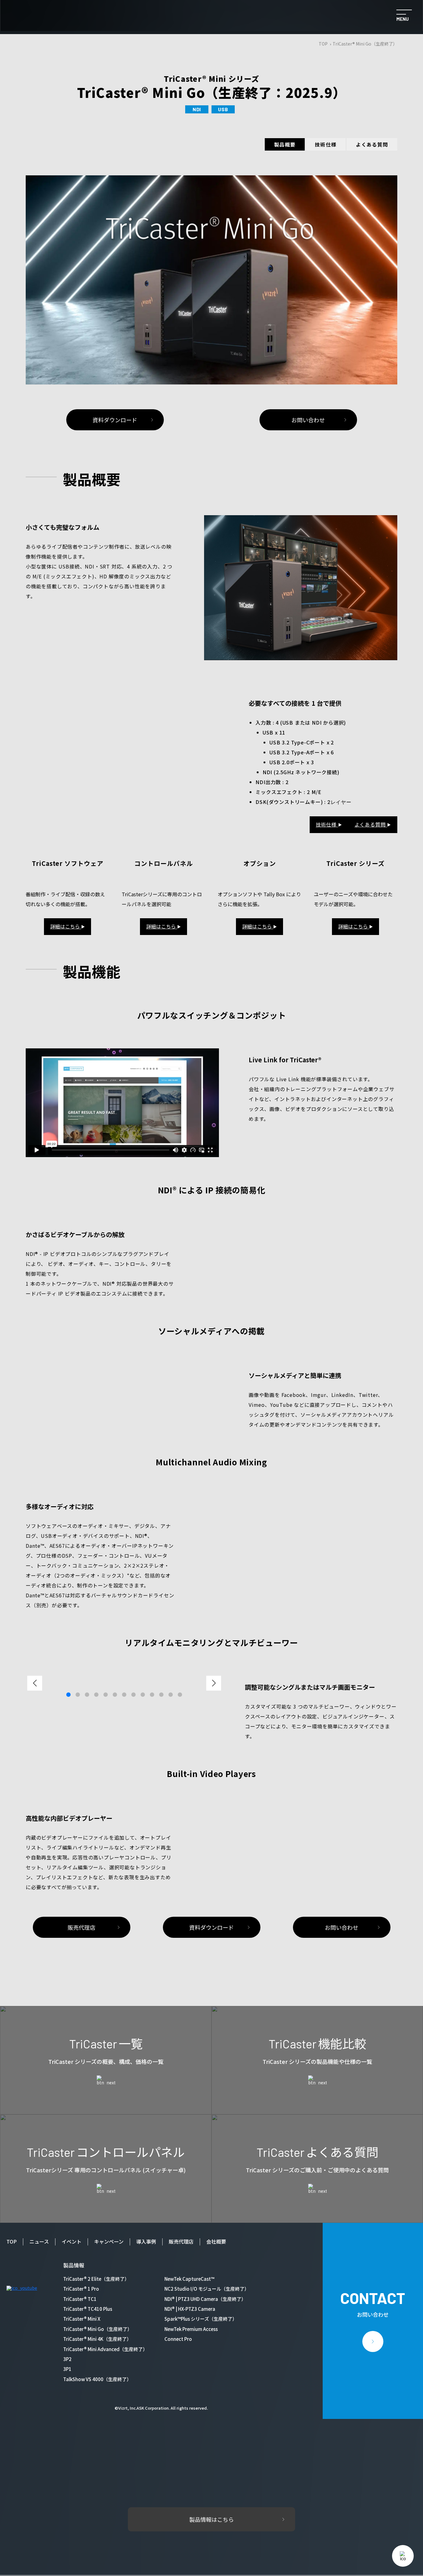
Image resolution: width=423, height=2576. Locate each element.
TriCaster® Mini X (82, 2319)
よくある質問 (372, 144)
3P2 (67, 2359)
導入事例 (146, 2241)
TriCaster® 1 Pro (81, 2289)
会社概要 (216, 2241)
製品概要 (285, 144)
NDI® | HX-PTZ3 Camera (190, 2309)
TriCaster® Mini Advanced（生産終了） (105, 2349)
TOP (323, 44)
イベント (72, 2241)
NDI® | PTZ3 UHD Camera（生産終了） (205, 2299)
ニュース (39, 2241)
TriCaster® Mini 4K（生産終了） (97, 2339)
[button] (214, 1683)
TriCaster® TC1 (80, 2299)
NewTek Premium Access (191, 2329)
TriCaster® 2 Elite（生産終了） (96, 2279)
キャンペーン (109, 2241)
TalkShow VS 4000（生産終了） (97, 2379)
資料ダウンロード (115, 420)
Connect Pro (178, 2339)
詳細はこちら (68, 926)
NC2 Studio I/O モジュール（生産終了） (207, 2289)
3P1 (67, 2369)
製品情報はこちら (211, 2519)
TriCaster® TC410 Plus (88, 2309)
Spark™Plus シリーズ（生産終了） (201, 2319)
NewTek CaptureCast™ (189, 2279)
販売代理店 (81, 1927)
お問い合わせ (308, 420)
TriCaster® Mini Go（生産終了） (98, 2329)
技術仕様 (326, 144)
